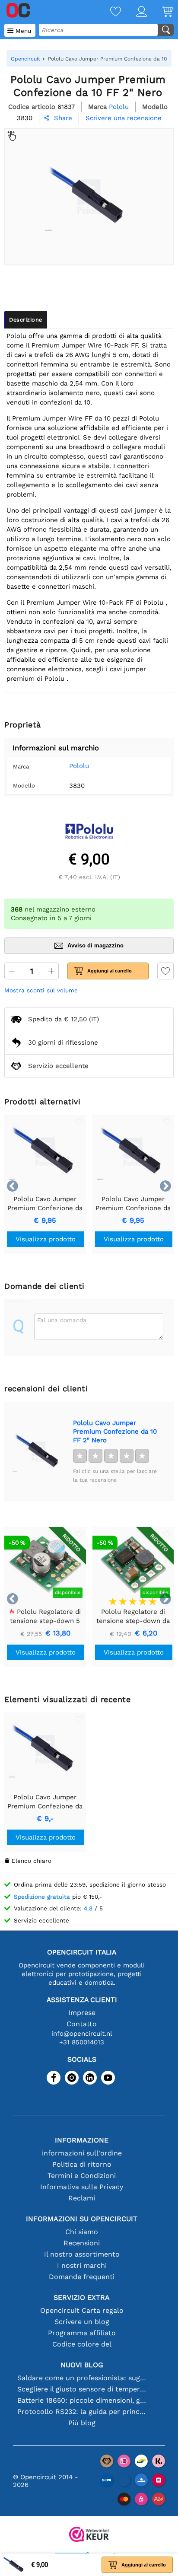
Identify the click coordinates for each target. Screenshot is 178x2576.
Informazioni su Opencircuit (82, 2219)
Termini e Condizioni (82, 2176)
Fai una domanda (62, 1320)
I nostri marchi (82, 2265)
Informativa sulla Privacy (82, 2187)
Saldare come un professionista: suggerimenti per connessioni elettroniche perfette (82, 2378)
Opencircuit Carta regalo (82, 2310)
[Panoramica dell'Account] (134, 12)
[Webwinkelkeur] (89, 2535)
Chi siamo (82, 2232)
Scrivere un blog (82, 2322)
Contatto (82, 2024)
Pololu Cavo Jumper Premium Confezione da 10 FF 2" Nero (115, 1431)
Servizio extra (82, 2297)
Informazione (82, 2140)
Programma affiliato (82, 2333)
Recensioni (82, 2243)
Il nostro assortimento (82, 2254)
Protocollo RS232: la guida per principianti (82, 2412)
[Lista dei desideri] (108, 12)
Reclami (82, 2198)
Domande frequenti (82, 2277)
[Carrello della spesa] (160, 12)
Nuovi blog (82, 2365)
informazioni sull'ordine (82, 2153)
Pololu (79, 766)
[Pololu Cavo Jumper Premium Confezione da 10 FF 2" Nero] (38, 1451)
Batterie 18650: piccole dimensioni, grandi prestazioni (82, 2400)
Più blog (82, 2423)
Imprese (82, 2013)
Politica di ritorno (82, 2164)
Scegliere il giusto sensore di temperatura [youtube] (82, 2389)
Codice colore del (82, 2344)
